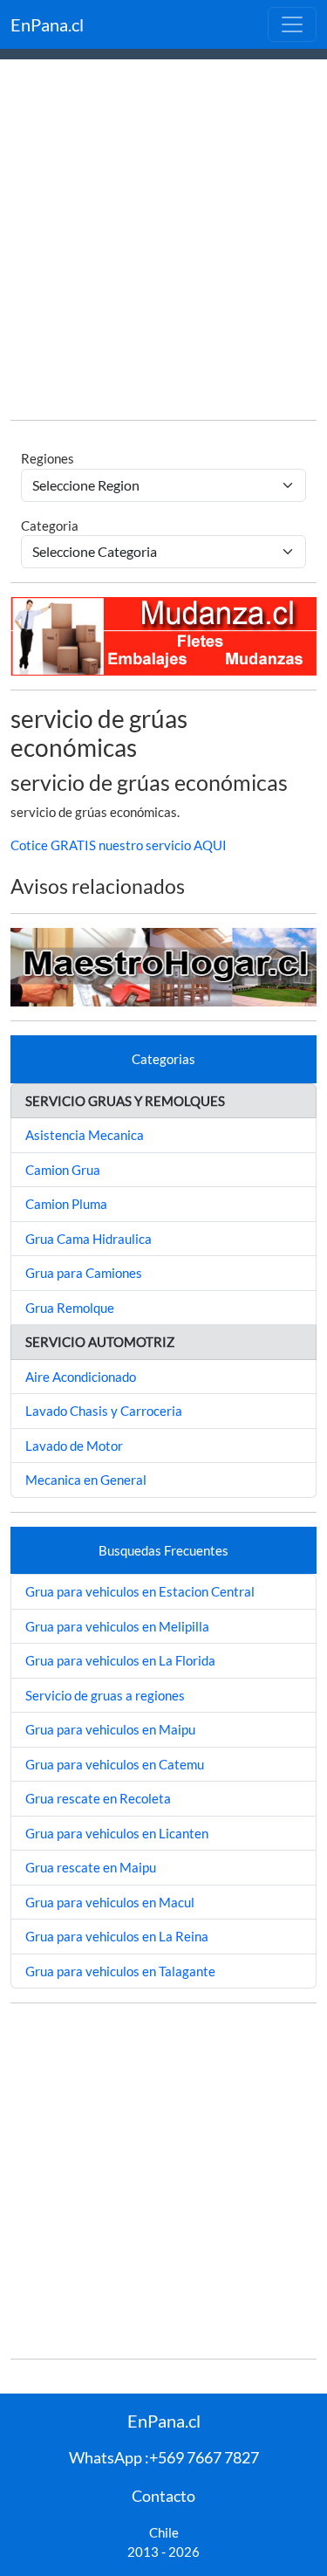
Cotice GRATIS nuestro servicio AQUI (119, 845)
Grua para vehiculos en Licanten (117, 1833)
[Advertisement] (163, 242)
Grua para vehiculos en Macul (110, 1902)
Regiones (48, 458)
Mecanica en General (86, 1480)
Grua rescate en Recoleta (98, 1798)
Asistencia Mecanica (85, 1135)
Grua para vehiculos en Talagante (120, 1971)
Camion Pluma (66, 1204)
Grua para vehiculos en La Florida (120, 1660)
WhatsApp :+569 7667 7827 (164, 2457)
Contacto (163, 2496)
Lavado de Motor (74, 1446)
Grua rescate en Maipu (91, 1867)
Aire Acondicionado (81, 1377)
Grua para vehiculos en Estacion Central (140, 1591)
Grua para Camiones (84, 1273)
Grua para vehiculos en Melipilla (117, 1626)
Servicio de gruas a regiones (105, 1695)
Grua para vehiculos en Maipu (110, 1729)
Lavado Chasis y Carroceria (104, 1411)
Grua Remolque (70, 1308)
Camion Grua (63, 1170)
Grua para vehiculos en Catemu (115, 1764)
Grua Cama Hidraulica (89, 1239)
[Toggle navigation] (292, 24)
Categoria (50, 526)
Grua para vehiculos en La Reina (117, 1936)
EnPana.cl (47, 24)
